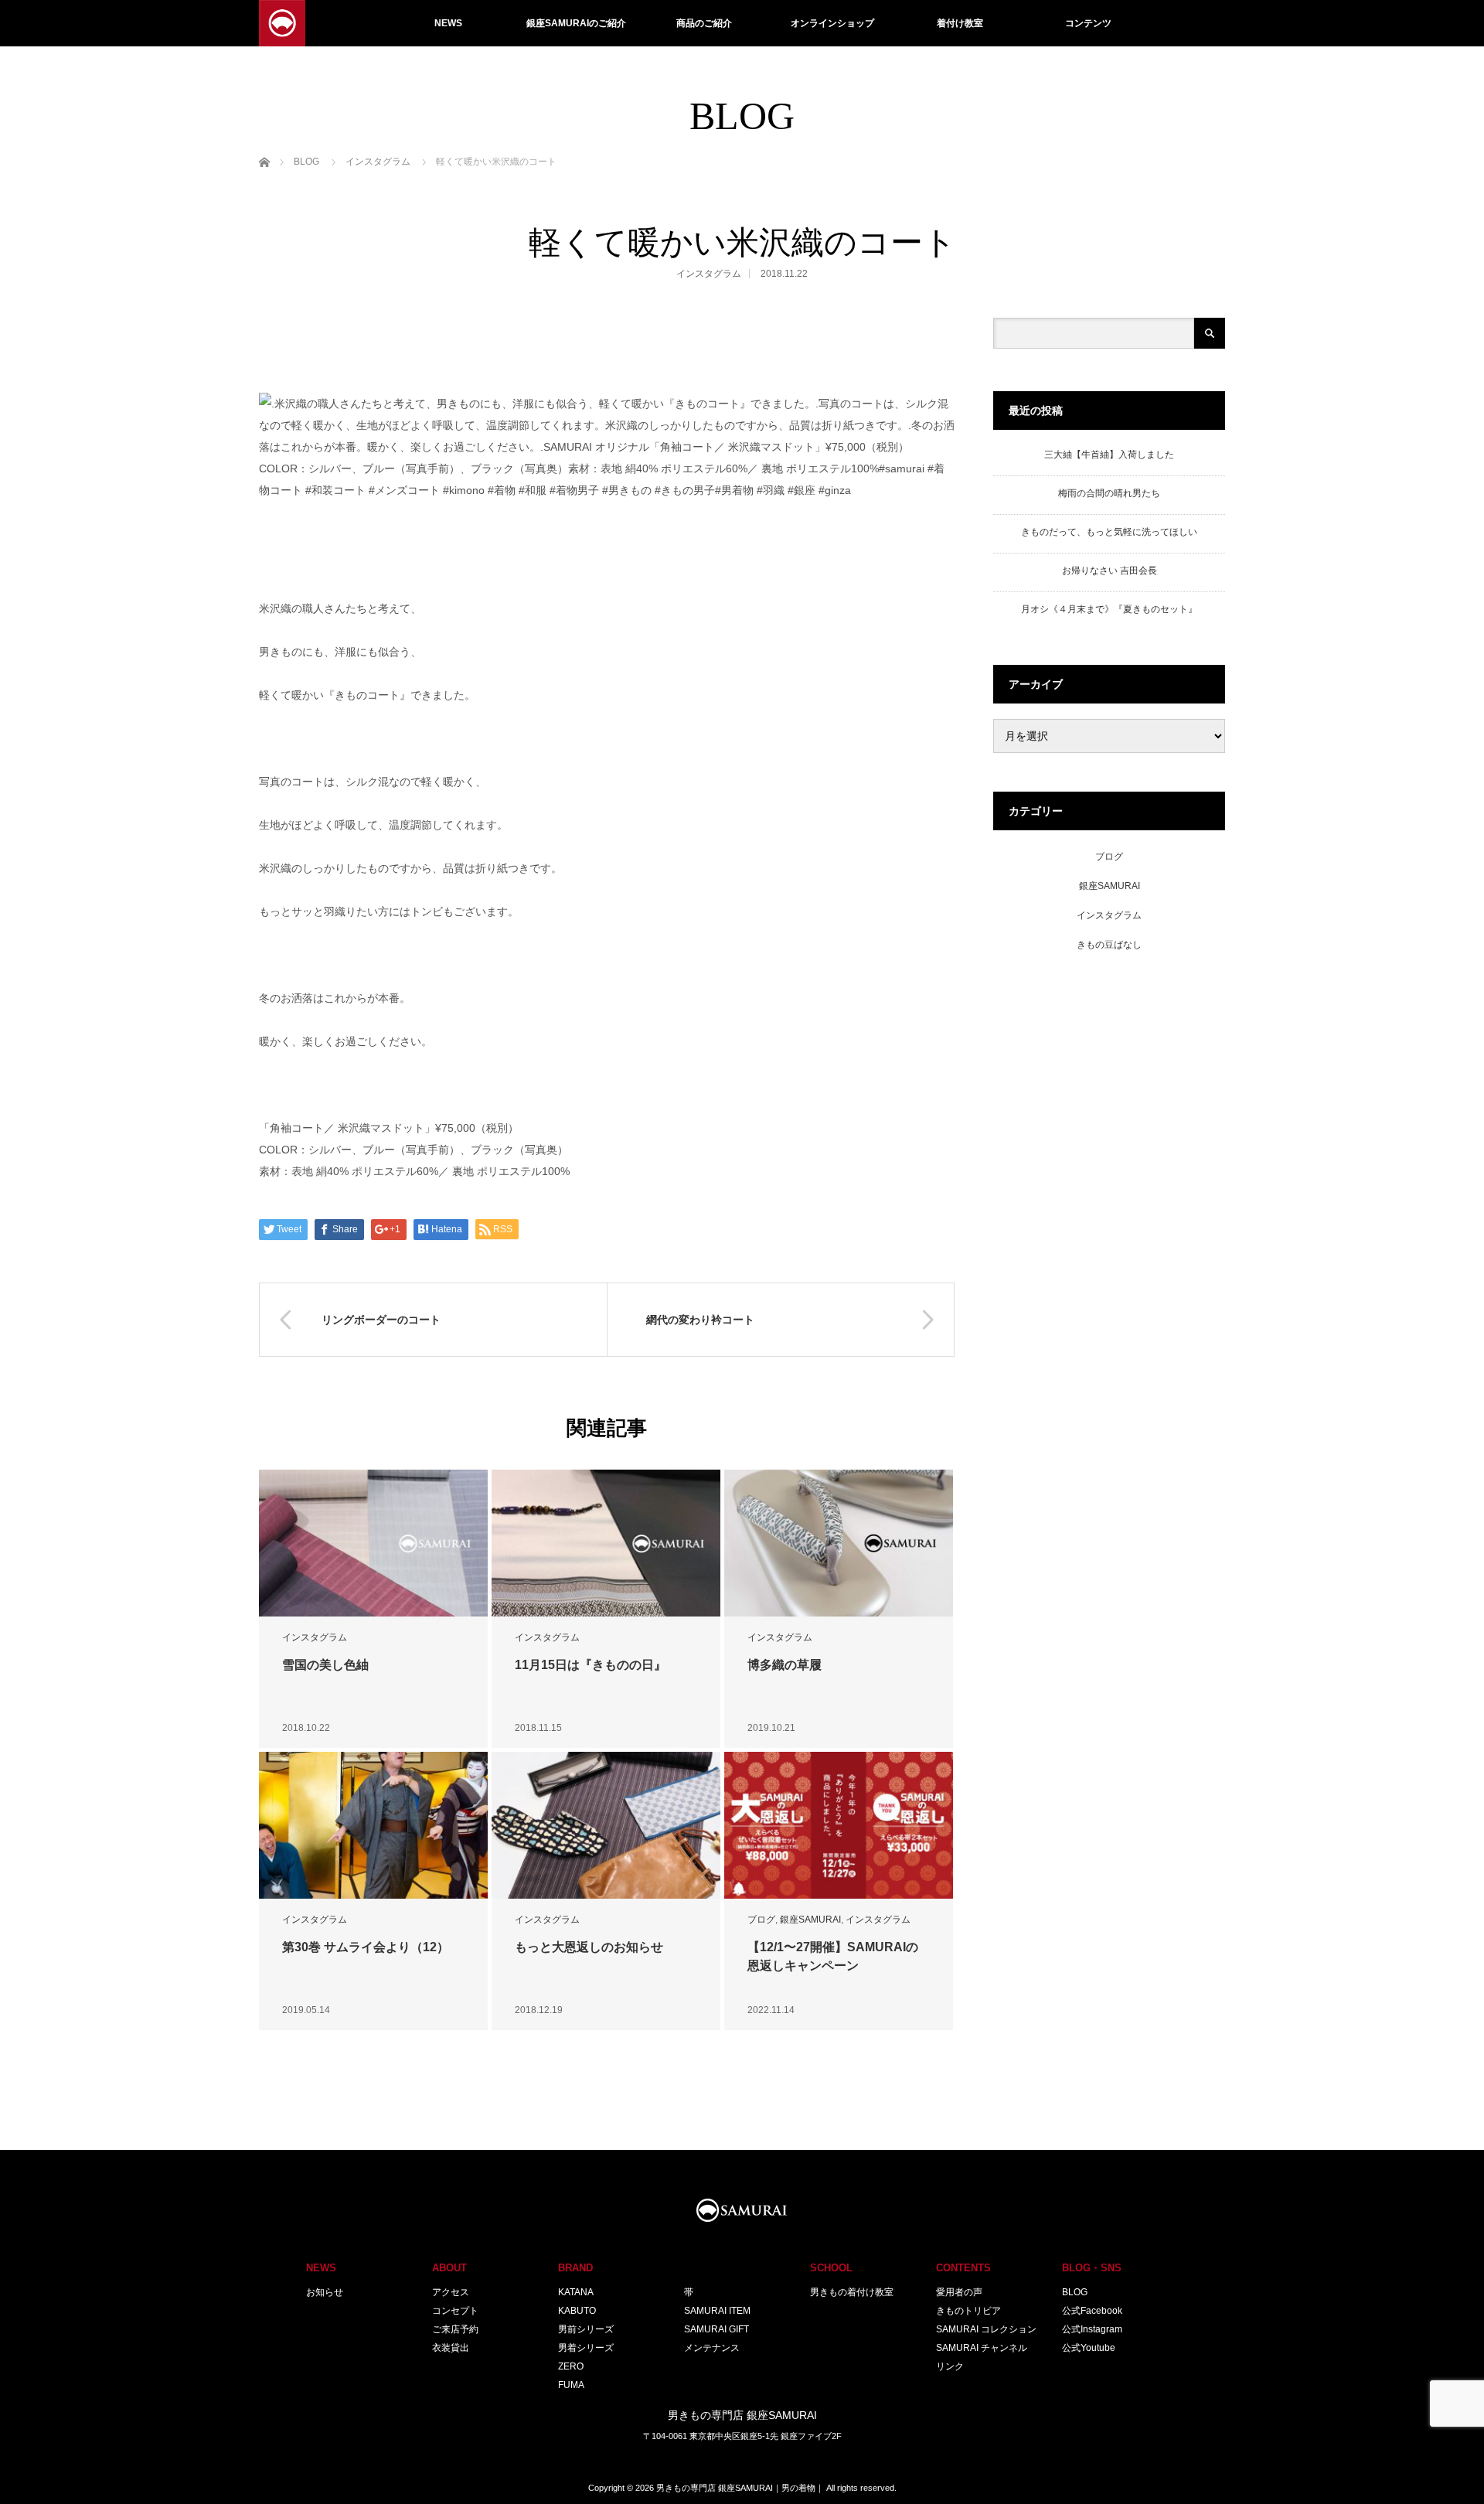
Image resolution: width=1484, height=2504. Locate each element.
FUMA (571, 2385)
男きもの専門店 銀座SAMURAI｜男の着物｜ (740, 2488)
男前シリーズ (586, 2329)
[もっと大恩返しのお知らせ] (606, 1826)
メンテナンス (712, 2348)
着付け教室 (960, 23)
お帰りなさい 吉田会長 (1110, 571)
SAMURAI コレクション (986, 2329)
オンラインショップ (832, 23)
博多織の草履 (785, 1665)
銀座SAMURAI (810, 1920)
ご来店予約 (455, 2329)
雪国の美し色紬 (325, 1665)
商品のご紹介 (704, 23)
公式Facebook (1092, 2311)
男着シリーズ (586, 2348)
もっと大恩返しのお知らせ (589, 1947)
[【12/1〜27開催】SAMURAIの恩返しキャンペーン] (839, 1826)
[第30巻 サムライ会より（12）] (373, 1826)
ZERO (571, 2366)
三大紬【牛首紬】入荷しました (1109, 455)
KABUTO (577, 2311)
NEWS (448, 23)
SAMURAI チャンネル (982, 2348)
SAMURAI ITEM (717, 2311)
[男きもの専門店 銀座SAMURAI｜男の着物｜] (282, 23)
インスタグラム (709, 274)
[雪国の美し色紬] (373, 1543)
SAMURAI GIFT (716, 2329)
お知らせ (325, 2292)
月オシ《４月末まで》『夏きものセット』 (1109, 609)
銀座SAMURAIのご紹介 (576, 23)
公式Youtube (1089, 2348)
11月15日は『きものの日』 (591, 1665)
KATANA (576, 2292)
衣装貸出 (451, 2348)
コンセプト (455, 2311)
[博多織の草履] (839, 1543)
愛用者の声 (959, 2292)
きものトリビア (968, 2311)
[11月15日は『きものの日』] (606, 1543)
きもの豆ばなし (1109, 945)
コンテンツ (1088, 23)
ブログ (761, 1920)
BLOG (1075, 2292)
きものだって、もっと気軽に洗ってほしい (1109, 532)
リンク (950, 2366)
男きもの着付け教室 (852, 2292)
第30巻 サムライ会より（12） (366, 1947)
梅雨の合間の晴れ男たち (1109, 493)
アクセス (451, 2292)
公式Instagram (1092, 2329)
